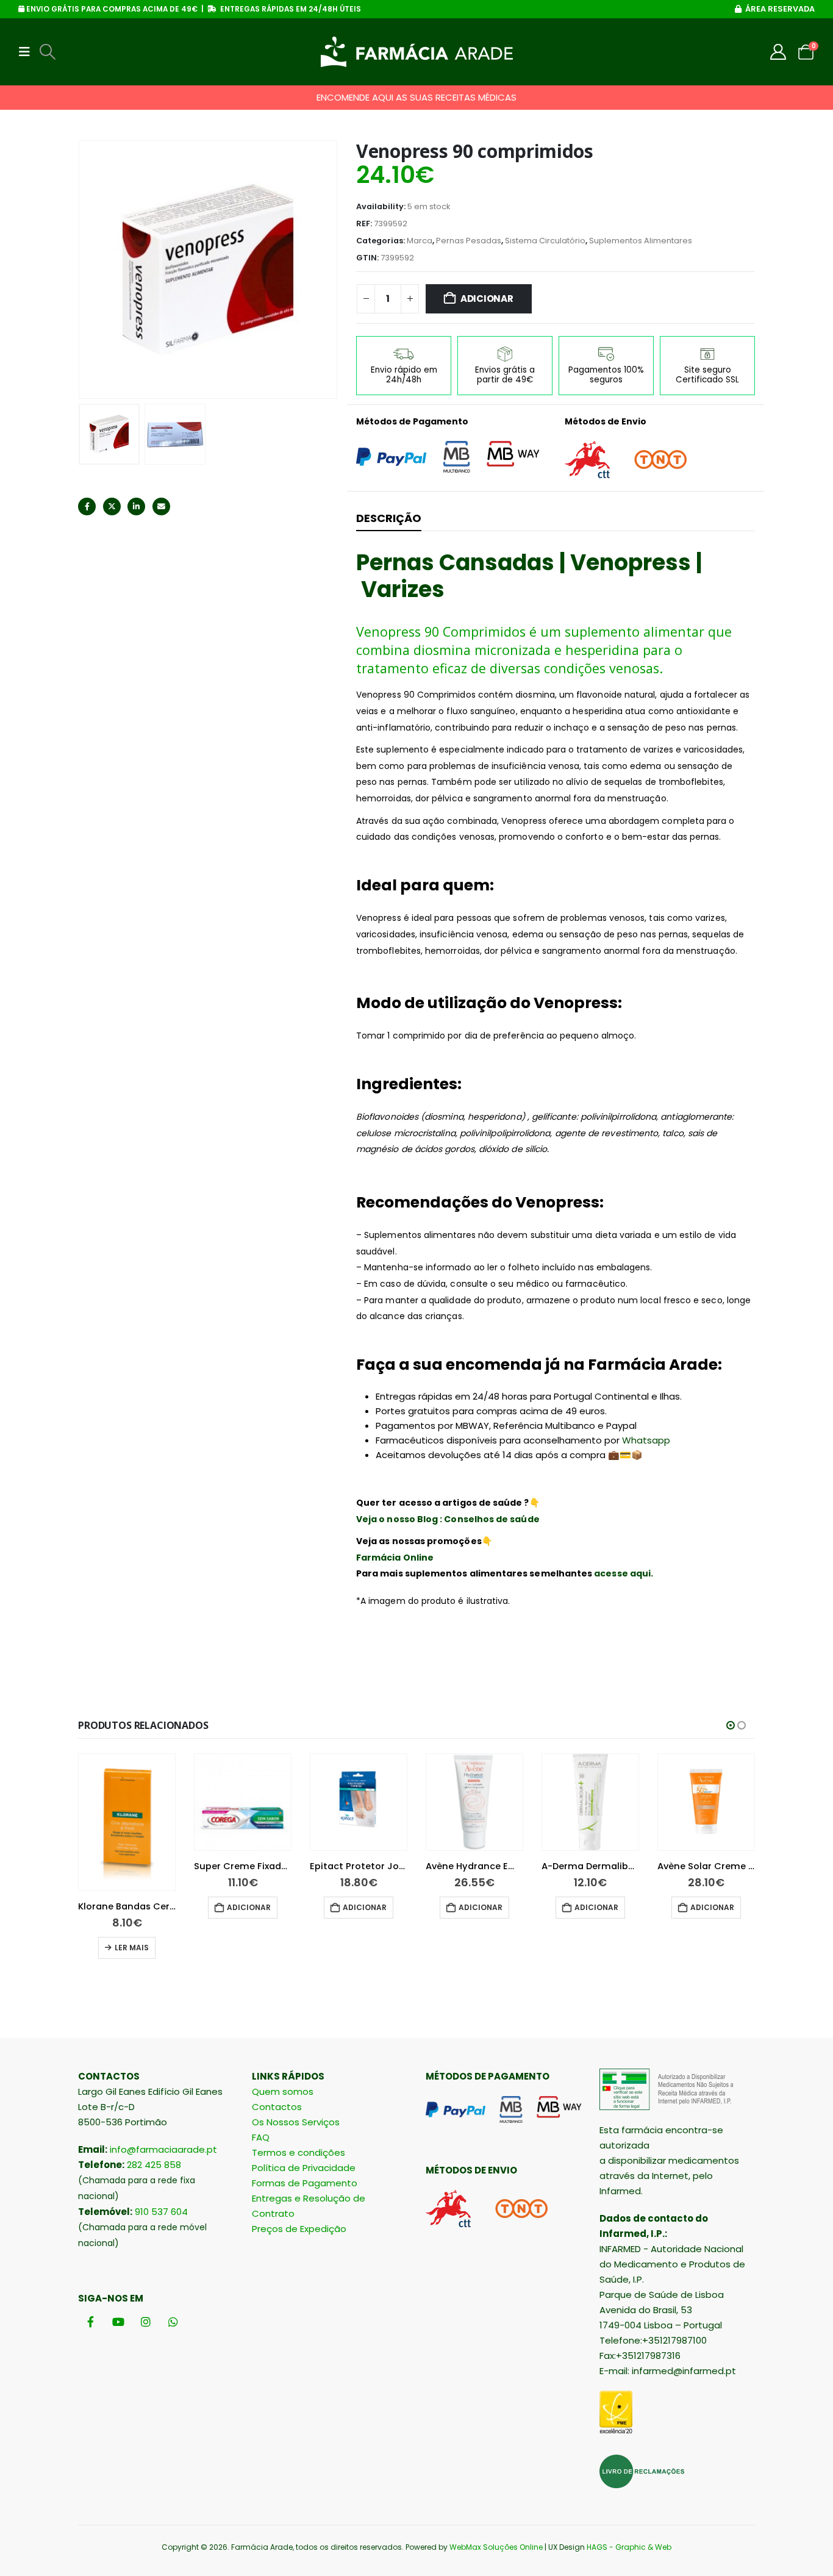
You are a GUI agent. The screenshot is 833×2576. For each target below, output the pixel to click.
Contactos (277, 2107)
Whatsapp (646, 1440)
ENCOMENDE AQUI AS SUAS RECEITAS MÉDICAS (416, 97)
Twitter (112, 506)
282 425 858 (154, 2165)
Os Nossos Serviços (296, 2122)
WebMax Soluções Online (496, 2547)
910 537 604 (161, 2212)
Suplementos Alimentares (641, 241)
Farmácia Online (395, 1558)
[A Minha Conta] (778, 52)
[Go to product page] (127, 1822)
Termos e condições (299, 2152)
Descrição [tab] (389, 518)
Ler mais (132, 1948)
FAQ (261, 2137)
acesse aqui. (624, 1573)
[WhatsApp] (173, 2321)
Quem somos (283, 2091)
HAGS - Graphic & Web (629, 2547)
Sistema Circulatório (545, 241)
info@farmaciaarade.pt (163, 2149)
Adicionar (487, 299)
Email (161, 506)
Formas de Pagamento (305, 2183)
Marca (420, 241)
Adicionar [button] (249, 1907)
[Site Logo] (417, 52)
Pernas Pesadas (469, 241)
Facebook (87, 506)
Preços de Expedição (299, 2229)
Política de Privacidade (304, 2168)
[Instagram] (145, 2321)
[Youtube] (118, 2321)
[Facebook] (91, 2321)
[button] (28, 52)
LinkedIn (136, 506)
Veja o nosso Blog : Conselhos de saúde (448, 1519)
